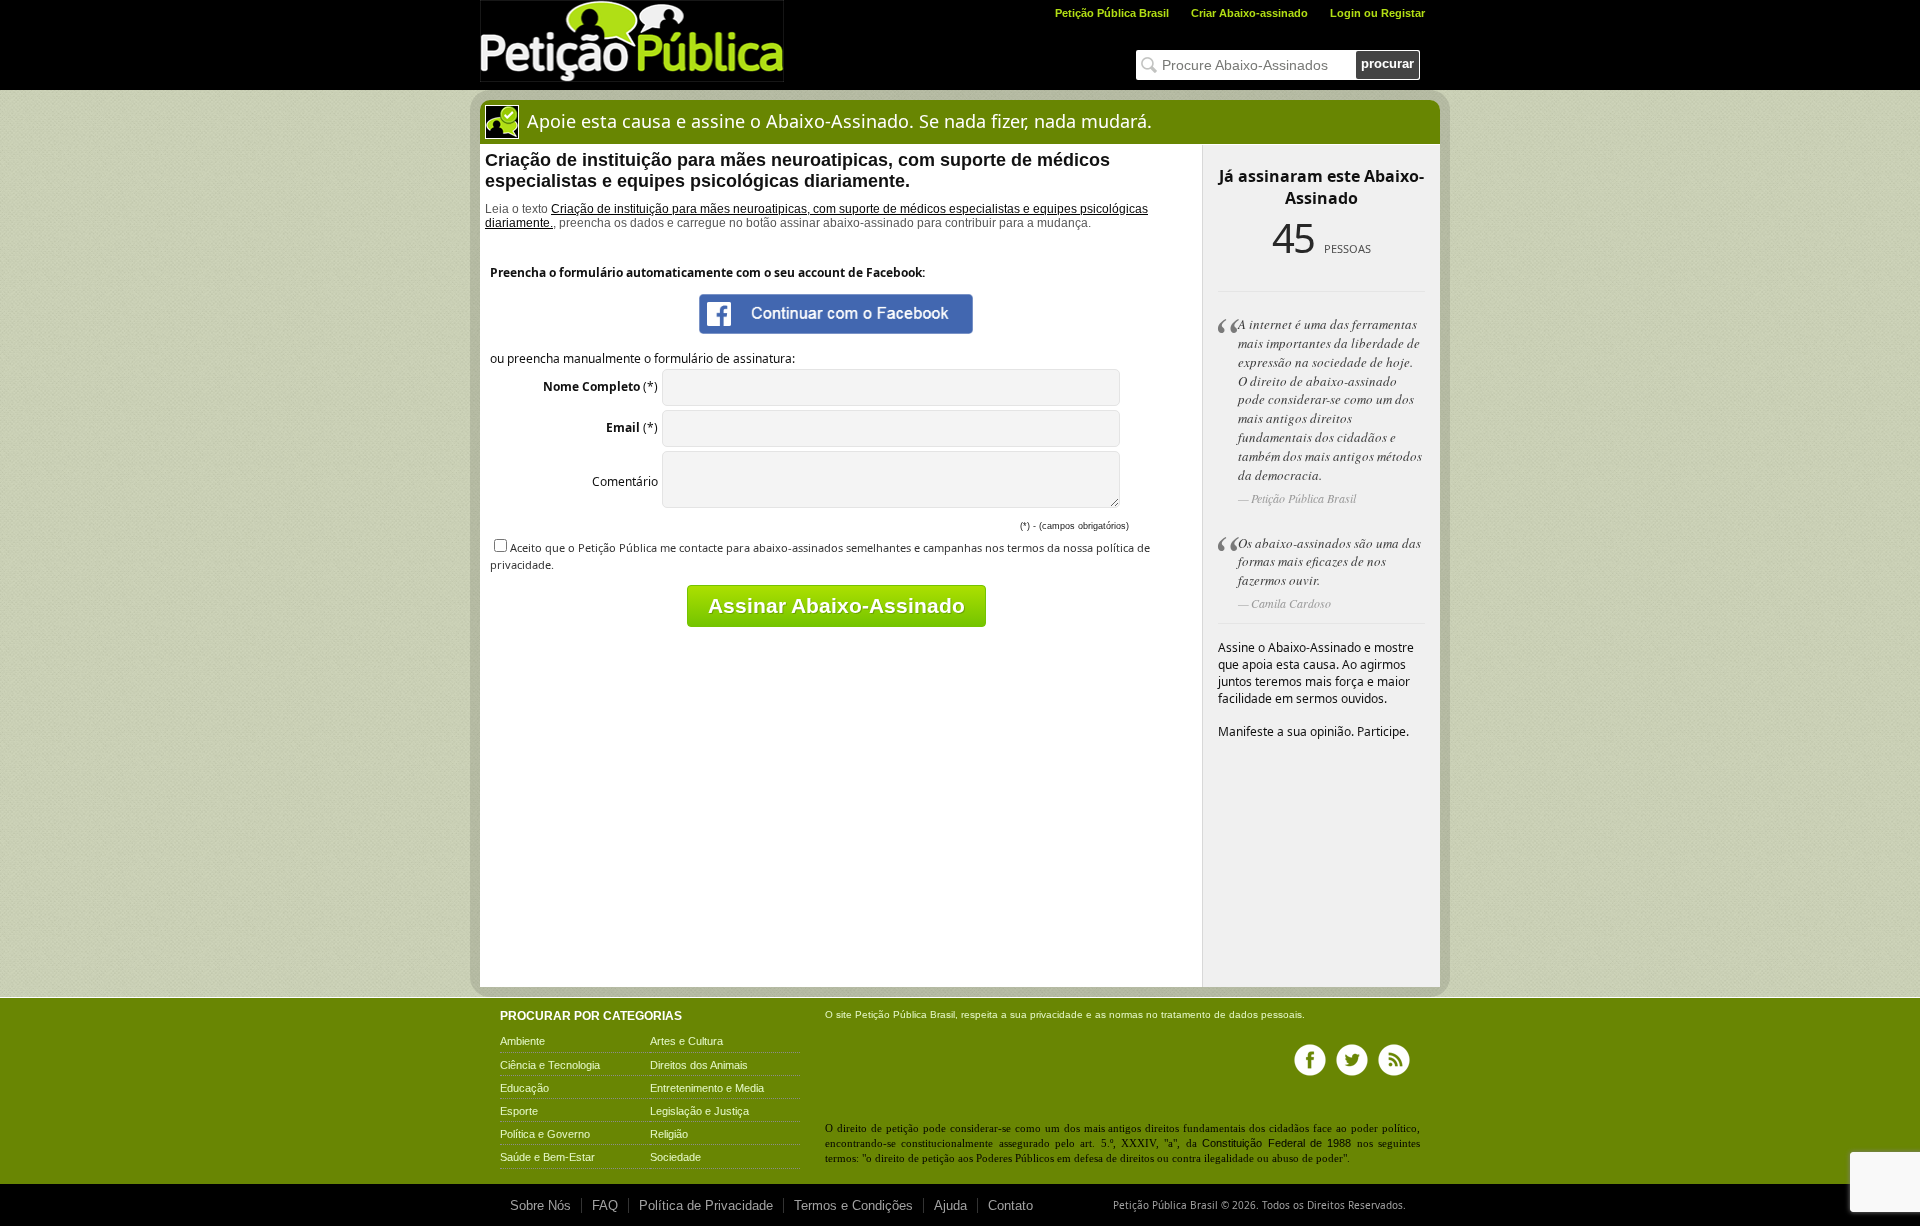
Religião (669, 1134)
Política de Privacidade (706, 1205)
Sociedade (675, 1157)
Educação (524, 1088)
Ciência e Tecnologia (550, 1065)
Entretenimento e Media (707, 1088)
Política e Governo (545, 1134)
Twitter (1352, 1060)
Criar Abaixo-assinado (1249, 13)
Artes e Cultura (686, 1041)
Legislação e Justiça (699, 1111)
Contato (1010, 1205)
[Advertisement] (658, 842)
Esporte (519, 1111)
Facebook (1310, 1060)
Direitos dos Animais (699, 1065)
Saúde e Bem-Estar (547, 1157)
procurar (1387, 63)
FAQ (605, 1205)
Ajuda (950, 1205)
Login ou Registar (1377, 13)
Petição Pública (891, 1014)
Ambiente (522, 1041)
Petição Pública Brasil (1112, 13)
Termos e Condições (853, 1205)
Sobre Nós (540, 1205)
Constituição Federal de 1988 (1276, 1143)
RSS (1394, 1060)
